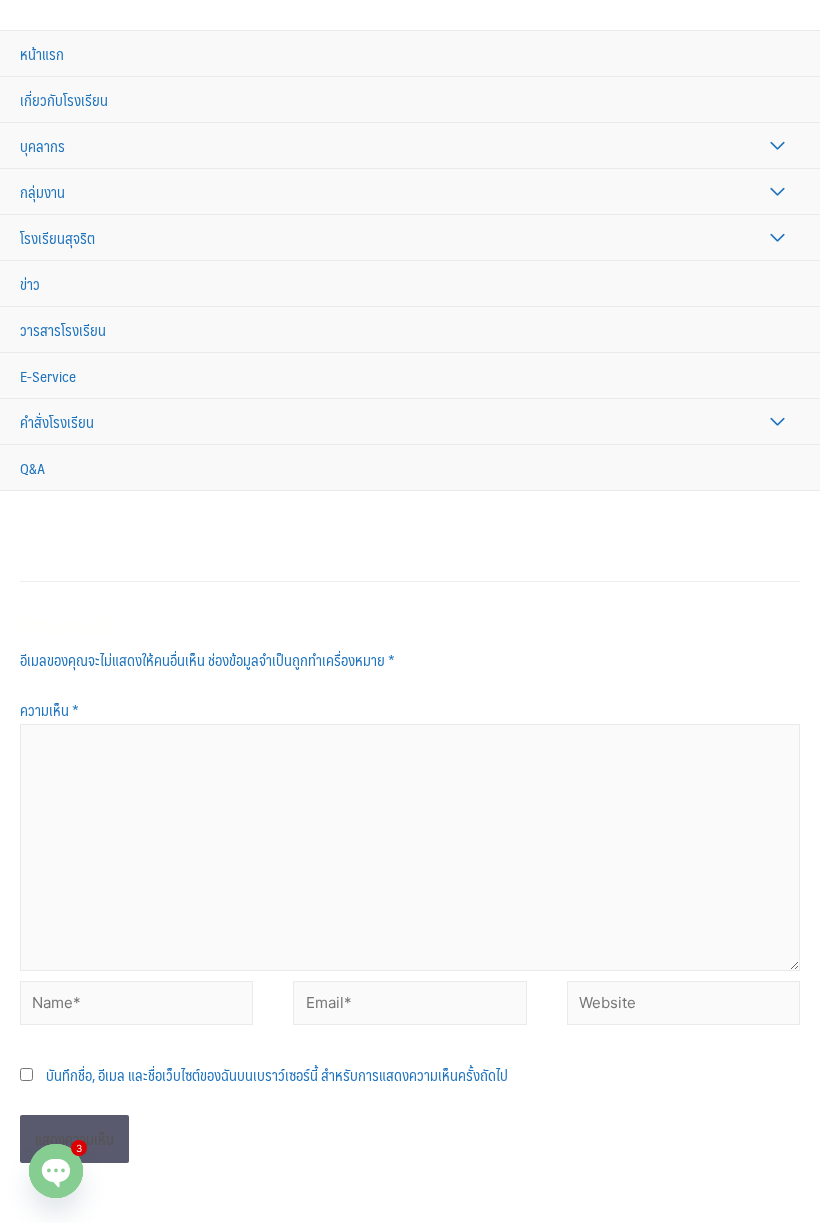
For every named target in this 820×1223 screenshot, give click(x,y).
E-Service (48, 375)
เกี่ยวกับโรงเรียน (64, 99)
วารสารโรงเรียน (63, 329)
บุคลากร (42, 145)
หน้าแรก (42, 53)
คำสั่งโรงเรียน (57, 421)
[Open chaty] (56, 1171)
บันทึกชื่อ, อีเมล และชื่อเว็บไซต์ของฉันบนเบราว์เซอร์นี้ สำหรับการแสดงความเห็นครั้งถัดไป (277, 1074)
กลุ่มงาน (42, 191)
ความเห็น (49, 709)
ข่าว (30, 283)
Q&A (32, 467)
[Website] (683, 1005)
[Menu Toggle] (778, 145)
